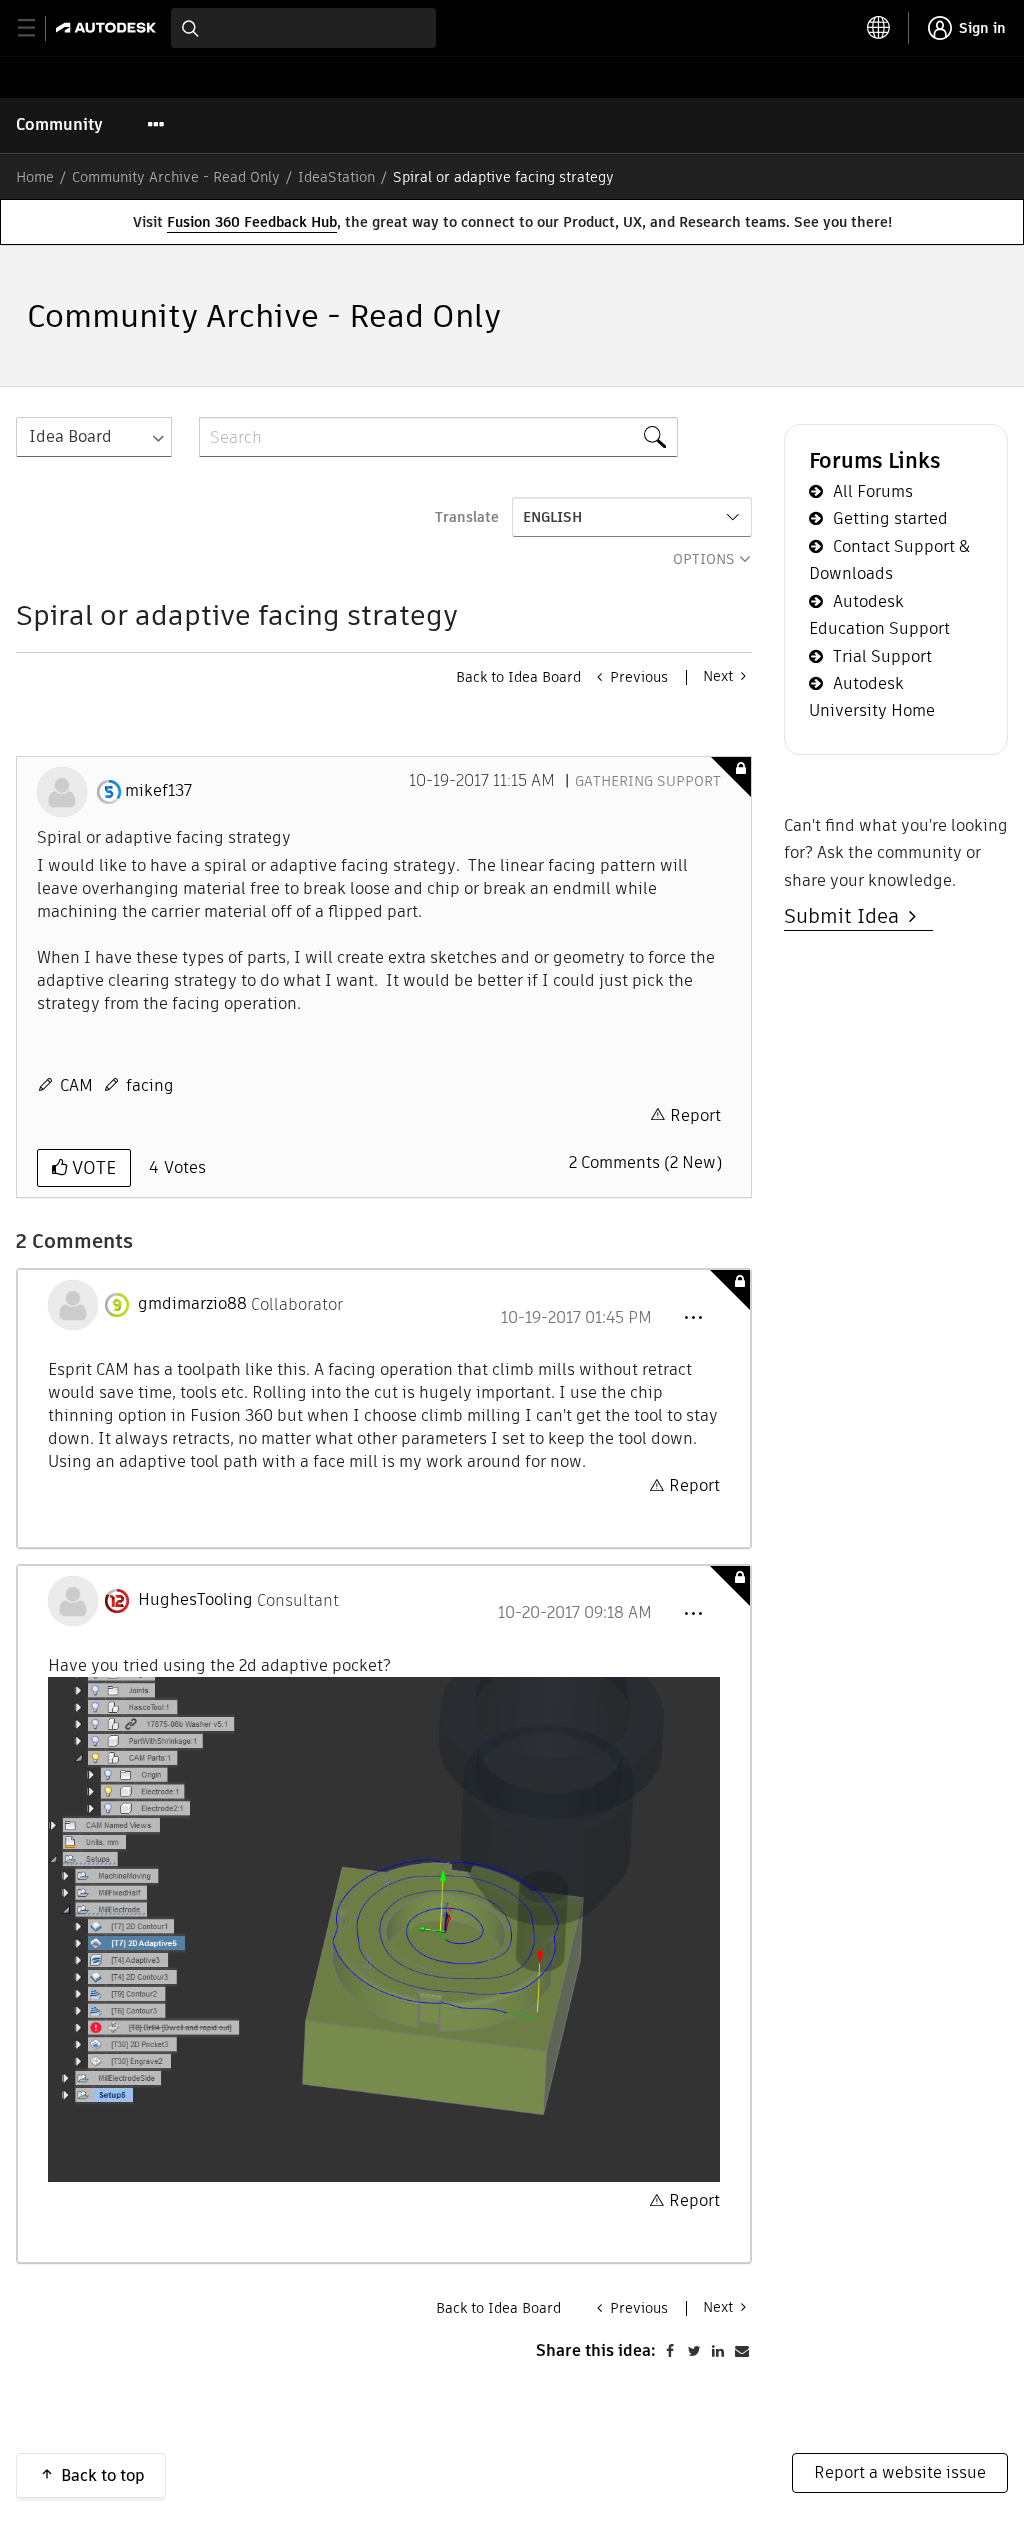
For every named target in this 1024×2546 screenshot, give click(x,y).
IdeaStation (336, 177)
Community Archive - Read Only (176, 177)
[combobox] (303, 28)
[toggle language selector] (879, 28)
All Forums (873, 491)
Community (59, 124)
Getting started (890, 518)
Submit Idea (846, 916)
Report (695, 1115)
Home (35, 177)
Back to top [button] (103, 2475)
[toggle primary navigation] (37, 28)
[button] (693, 1318)
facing (150, 1085)
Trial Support (882, 656)
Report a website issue (900, 2472)
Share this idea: (596, 2350)
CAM (76, 1085)
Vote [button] (91, 1167)
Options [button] (704, 559)
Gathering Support (648, 781)
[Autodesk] (108, 27)
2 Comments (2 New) (645, 1162)
